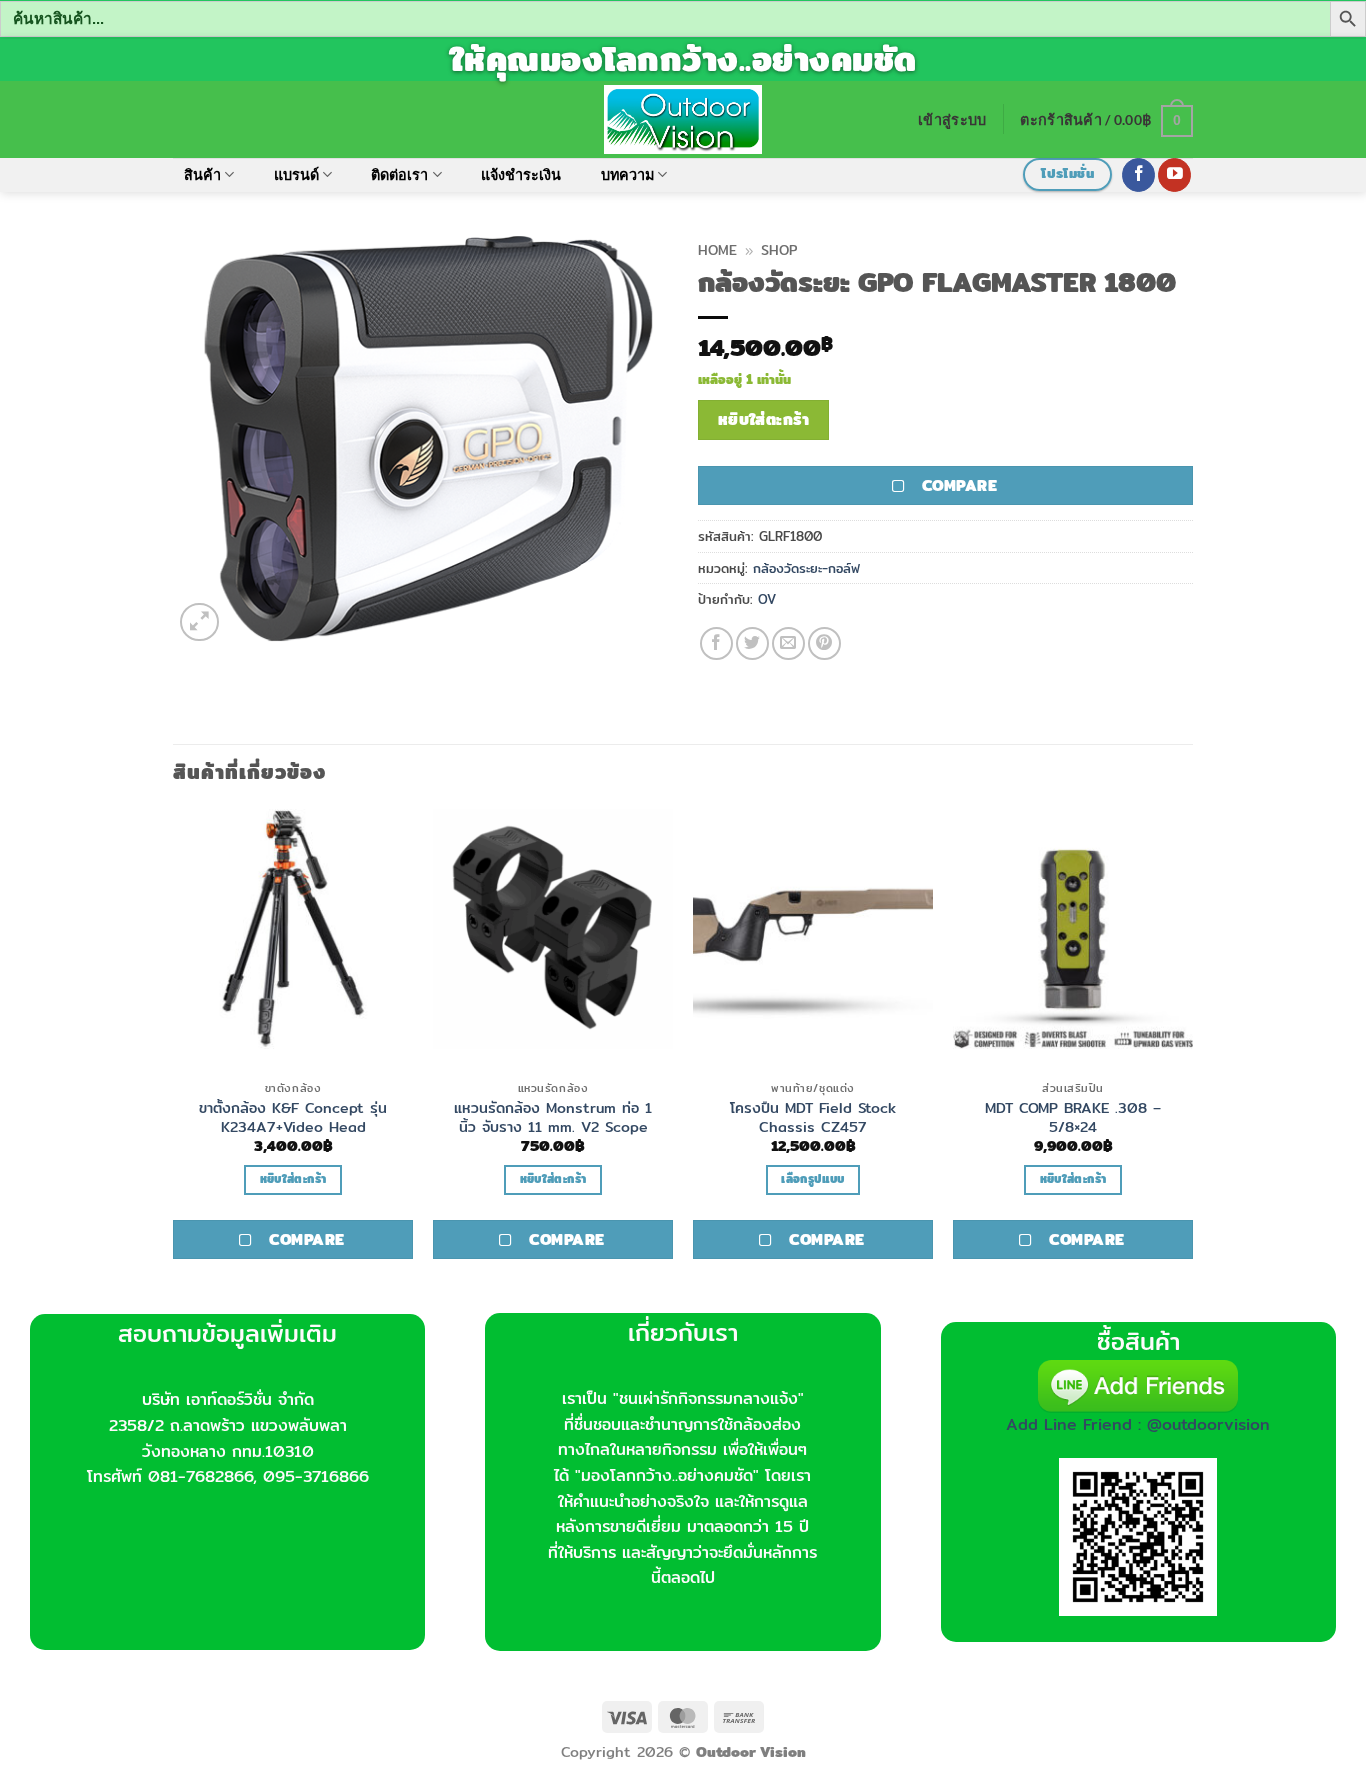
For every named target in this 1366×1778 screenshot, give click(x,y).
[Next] (1192, 1059)
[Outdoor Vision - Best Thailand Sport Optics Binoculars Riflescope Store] (683, 119)
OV (767, 599)
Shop (779, 250)
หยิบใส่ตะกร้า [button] (293, 1179)
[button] (952, 119)
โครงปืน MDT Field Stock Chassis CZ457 (813, 1117)
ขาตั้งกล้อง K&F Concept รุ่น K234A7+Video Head (293, 1117)
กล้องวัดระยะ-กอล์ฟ (806, 568)
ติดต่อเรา (399, 174)
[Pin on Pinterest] (824, 643)
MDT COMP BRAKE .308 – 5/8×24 (1073, 1117)
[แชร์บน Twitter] (752, 643)
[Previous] (174, 1059)
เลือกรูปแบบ (812, 1179)
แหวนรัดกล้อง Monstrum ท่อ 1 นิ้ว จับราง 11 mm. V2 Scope (553, 1117)
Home (717, 250)
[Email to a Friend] (788, 643)
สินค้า (202, 174)
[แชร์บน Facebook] (716, 643)
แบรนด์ (296, 174)
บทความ (627, 174)
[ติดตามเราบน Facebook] (1138, 175)
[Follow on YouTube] (1174, 175)
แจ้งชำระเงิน (521, 174)
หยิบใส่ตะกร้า (764, 419)
